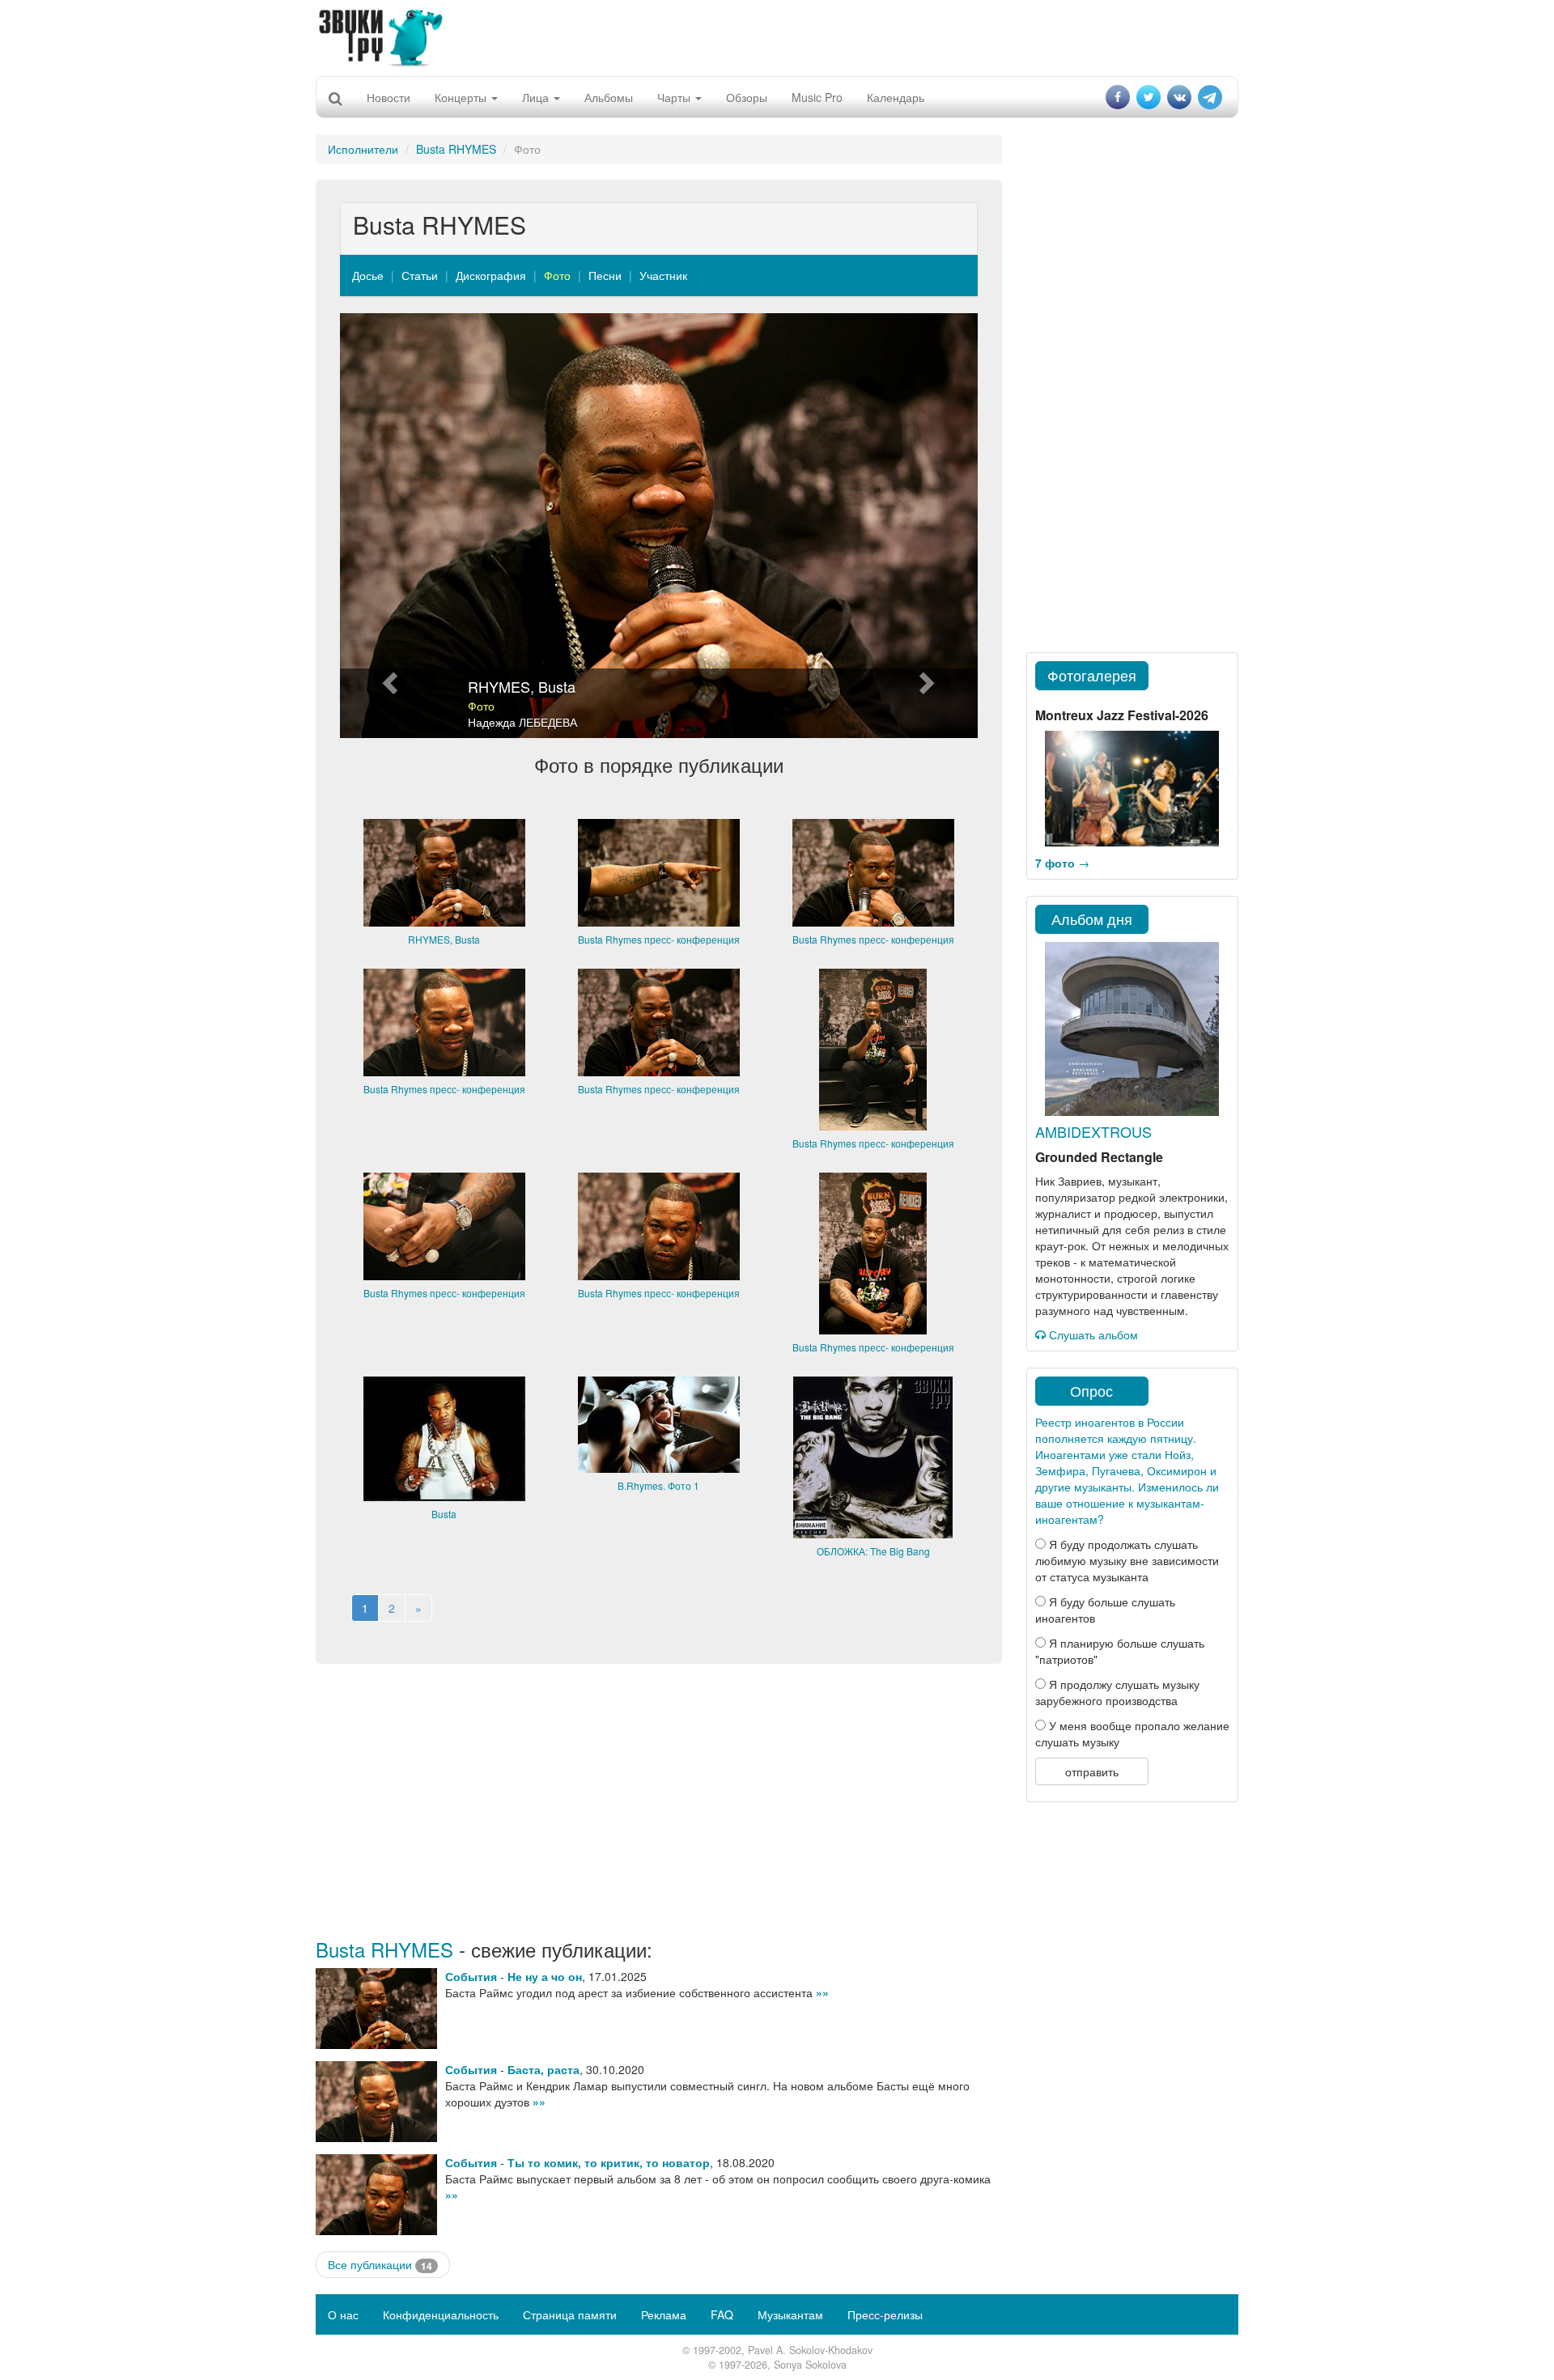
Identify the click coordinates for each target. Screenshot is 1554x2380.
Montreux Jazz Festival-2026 (1122, 715)
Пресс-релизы (885, 2314)
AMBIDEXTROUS (1093, 1131)
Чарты (675, 97)
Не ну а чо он (545, 1976)
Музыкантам (790, 2314)
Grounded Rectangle (1099, 1157)
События (471, 1976)
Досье (368, 275)
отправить (1092, 1771)
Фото (557, 275)
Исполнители (363, 149)
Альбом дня (1092, 918)
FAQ (722, 2314)
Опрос (1091, 1390)
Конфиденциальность (441, 2314)
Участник (663, 275)
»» (822, 1992)
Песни (605, 275)
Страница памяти (570, 2314)
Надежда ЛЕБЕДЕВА (522, 722)
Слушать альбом (1092, 1334)
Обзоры (747, 97)
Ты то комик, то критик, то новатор (609, 2162)
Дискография (491, 275)
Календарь (896, 97)
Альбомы (609, 97)
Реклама (664, 2314)
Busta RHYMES (456, 149)
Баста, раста (543, 2069)
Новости (388, 97)
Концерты (462, 97)
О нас (343, 2314)
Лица (537, 97)
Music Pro (817, 97)
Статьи (420, 275)
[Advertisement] (777, 36)
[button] (388, 526)
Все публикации (380, 2265)
